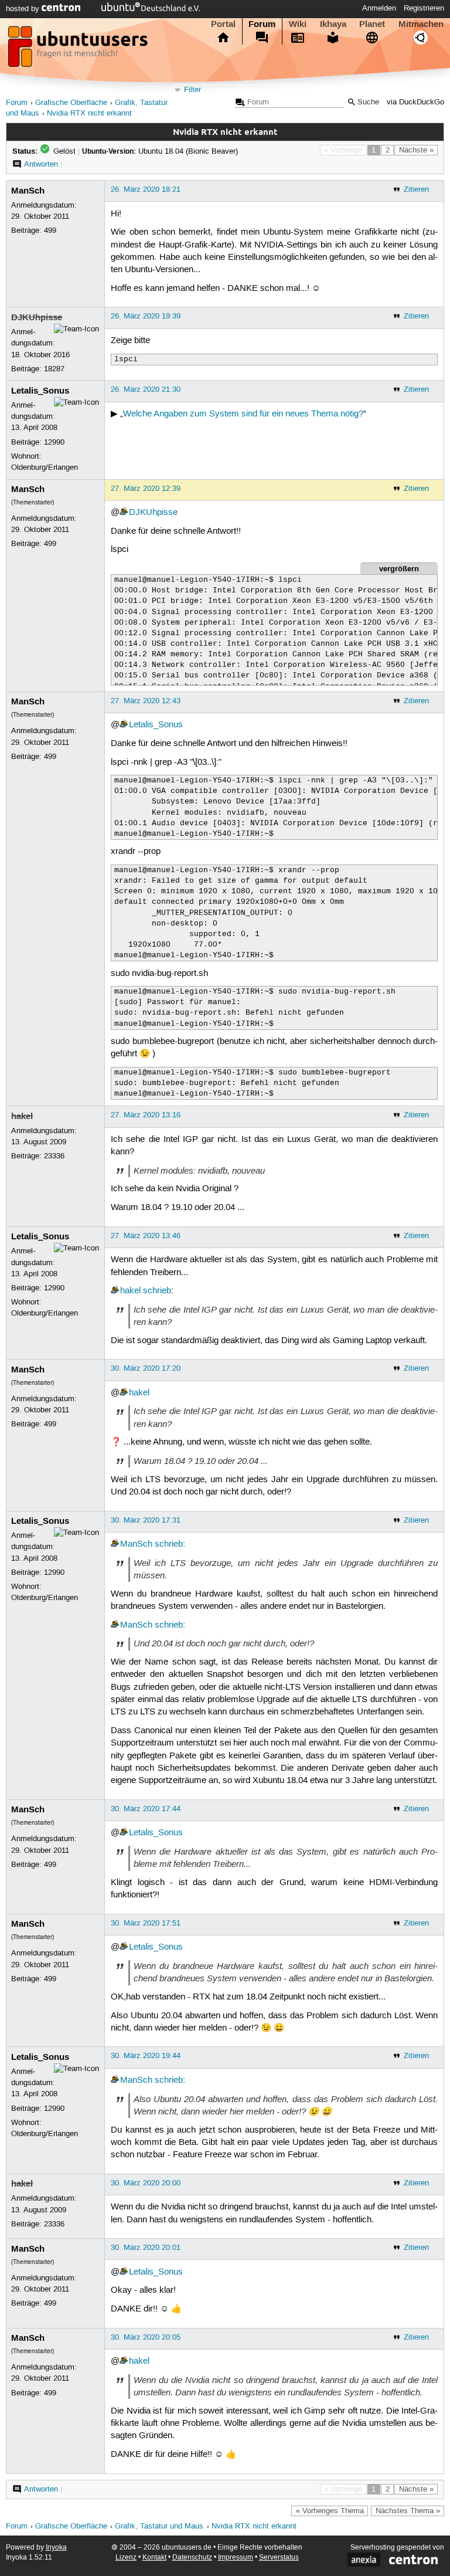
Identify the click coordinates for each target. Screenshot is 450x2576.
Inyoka (56, 2548)
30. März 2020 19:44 (146, 2056)
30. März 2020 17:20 (146, 1368)
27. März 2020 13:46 (146, 1236)
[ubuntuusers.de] (79, 50)
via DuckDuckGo (415, 102)
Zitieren (416, 189)
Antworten (41, 164)
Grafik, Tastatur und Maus (159, 2526)
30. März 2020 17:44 (146, 1809)
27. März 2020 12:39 (146, 489)
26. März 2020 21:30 (146, 389)
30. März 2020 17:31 (146, 1520)
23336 (54, 1156)
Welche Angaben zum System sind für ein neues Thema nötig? (243, 414)
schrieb (157, 1291)
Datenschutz (192, 2558)
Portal (223, 24)
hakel (22, 1116)
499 (50, 231)
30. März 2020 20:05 (146, 2337)
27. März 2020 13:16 (146, 1115)
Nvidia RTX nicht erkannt (89, 113)
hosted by (24, 9)
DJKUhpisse (37, 317)
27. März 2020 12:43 (146, 701)
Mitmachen (421, 24)
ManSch (28, 191)
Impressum (236, 2558)
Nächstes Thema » (408, 2511)
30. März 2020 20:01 (146, 2248)
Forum (262, 24)
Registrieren (424, 8)
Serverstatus (279, 2558)
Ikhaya (333, 24)
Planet (372, 24)
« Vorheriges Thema (330, 2511)
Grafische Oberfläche (71, 103)
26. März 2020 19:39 (146, 316)
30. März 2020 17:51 (146, 1923)
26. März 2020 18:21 (146, 189)
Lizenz (126, 2558)
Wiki (298, 24)
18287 (54, 369)
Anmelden (379, 8)
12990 (54, 442)
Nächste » (416, 150)
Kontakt (154, 2558)
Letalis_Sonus (40, 391)
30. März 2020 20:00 (146, 2183)
